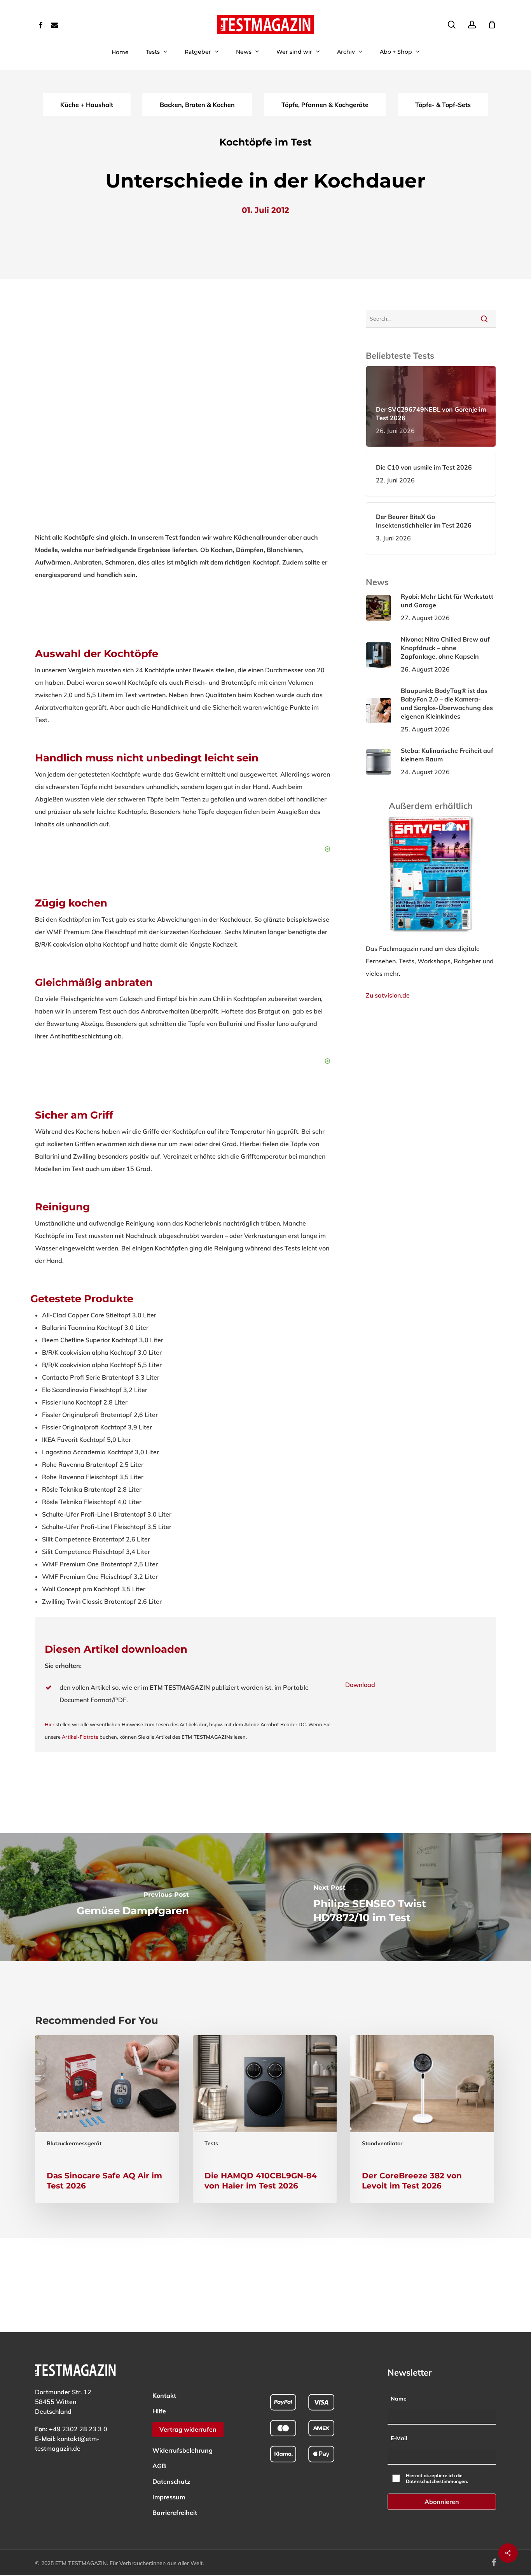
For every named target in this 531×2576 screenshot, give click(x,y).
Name (399, 2399)
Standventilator (382, 2143)
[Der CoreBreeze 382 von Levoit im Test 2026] (422, 2119)
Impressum (169, 2497)
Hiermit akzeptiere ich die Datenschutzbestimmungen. (437, 2478)
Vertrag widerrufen (188, 2429)
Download (360, 1685)
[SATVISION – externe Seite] (431, 936)
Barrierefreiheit (175, 2513)
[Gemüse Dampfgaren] (133, 1897)
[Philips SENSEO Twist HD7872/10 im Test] (398, 1897)
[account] (472, 25)
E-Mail (399, 2438)
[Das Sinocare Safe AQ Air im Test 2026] (107, 2119)
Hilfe (159, 2411)
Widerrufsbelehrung (183, 2450)
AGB (159, 2466)
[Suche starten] (484, 319)
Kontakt (164, 2395)
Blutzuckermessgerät (74, 2143)
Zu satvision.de (388, 995)
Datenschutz (171, 2481)
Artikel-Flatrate (80, 1737)
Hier (50, 1724)
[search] (452, 25)
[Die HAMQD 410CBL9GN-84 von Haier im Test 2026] (265, 2119)
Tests (211, 2143)
